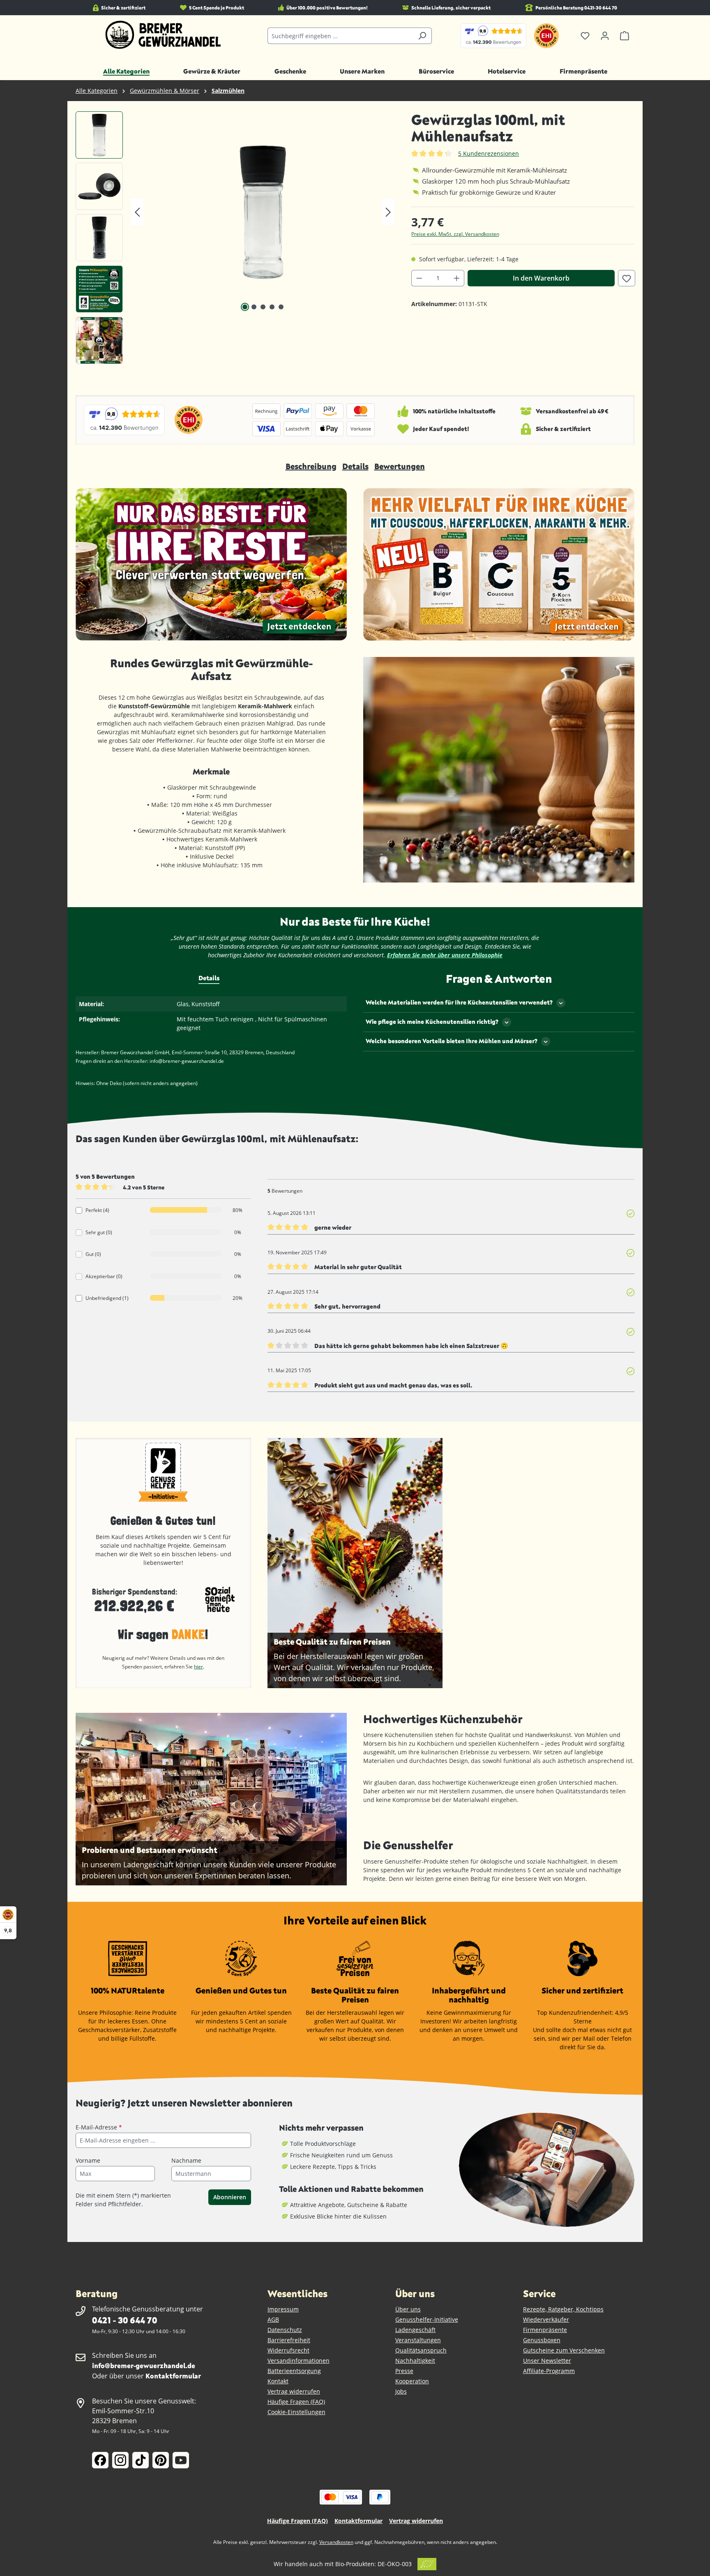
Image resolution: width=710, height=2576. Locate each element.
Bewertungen (400, 466)
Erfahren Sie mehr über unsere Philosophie (445, 955)
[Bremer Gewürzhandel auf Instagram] (120, 2460)
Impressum (283, 2309)
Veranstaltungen (418, 2340)
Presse (404, 2371)
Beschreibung (311, 466)
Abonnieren (230, 2197)
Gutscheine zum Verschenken (564, 2350)
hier (198, 1667)
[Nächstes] (388, 212)
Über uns (408, 2309)
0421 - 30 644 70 (124, 2320)
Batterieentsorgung (294, 2371)
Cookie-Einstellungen (296, 2412)
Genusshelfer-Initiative (427, 2319)
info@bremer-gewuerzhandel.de (144, 2365)
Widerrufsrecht (288, 2350)
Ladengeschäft (415, 2330)
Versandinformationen (299, 2361)
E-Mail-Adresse (99, 2127)
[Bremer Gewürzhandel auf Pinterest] (161, 2460)
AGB (273, 2319)
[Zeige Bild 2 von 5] (254, 307)
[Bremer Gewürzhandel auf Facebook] (100, 2460)
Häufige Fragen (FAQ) (296, 2402)
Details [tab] (209, 978)
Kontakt (278, 2381)
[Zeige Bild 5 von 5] (281, 307)
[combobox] (340, 36)
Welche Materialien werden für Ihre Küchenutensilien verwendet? (459, 1002)
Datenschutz (285, 2330)
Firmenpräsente (545, 2330)
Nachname (186, 2160)
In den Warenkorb (541, 278)
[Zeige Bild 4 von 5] (272, 307)
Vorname (88, 2160)
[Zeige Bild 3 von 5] (263, 307)
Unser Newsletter (547, 2361)
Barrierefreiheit (289, 2340)
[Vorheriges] (137, 212)
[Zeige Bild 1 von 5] (245, 307)
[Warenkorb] (625, 36)
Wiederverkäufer (546, 2319)
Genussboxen (542, 2340)
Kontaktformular (173, 2376)
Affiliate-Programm (549, 2371)
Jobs (401, 2391)
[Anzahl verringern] (419, 278)
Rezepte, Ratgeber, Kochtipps (563, 2309)
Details (355, 466)
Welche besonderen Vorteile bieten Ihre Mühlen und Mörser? (452, 1041)
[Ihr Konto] (605, 36)
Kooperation (412, 2381)
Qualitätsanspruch (421, 2350)
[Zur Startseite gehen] (163, 35)
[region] (235, 240)
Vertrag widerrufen (294, 2391)
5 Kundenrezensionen (489, 153)
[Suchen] (422, 36)
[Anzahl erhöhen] (457, 278)
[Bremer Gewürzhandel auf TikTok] (141, 2460)
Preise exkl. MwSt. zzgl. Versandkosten (455, 234)
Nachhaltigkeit (415, 2361)
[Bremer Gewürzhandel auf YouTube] (181, 2460)
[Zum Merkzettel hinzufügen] (627, 278)
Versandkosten (336, 2542)
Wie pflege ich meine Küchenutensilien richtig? (432, 1022)
